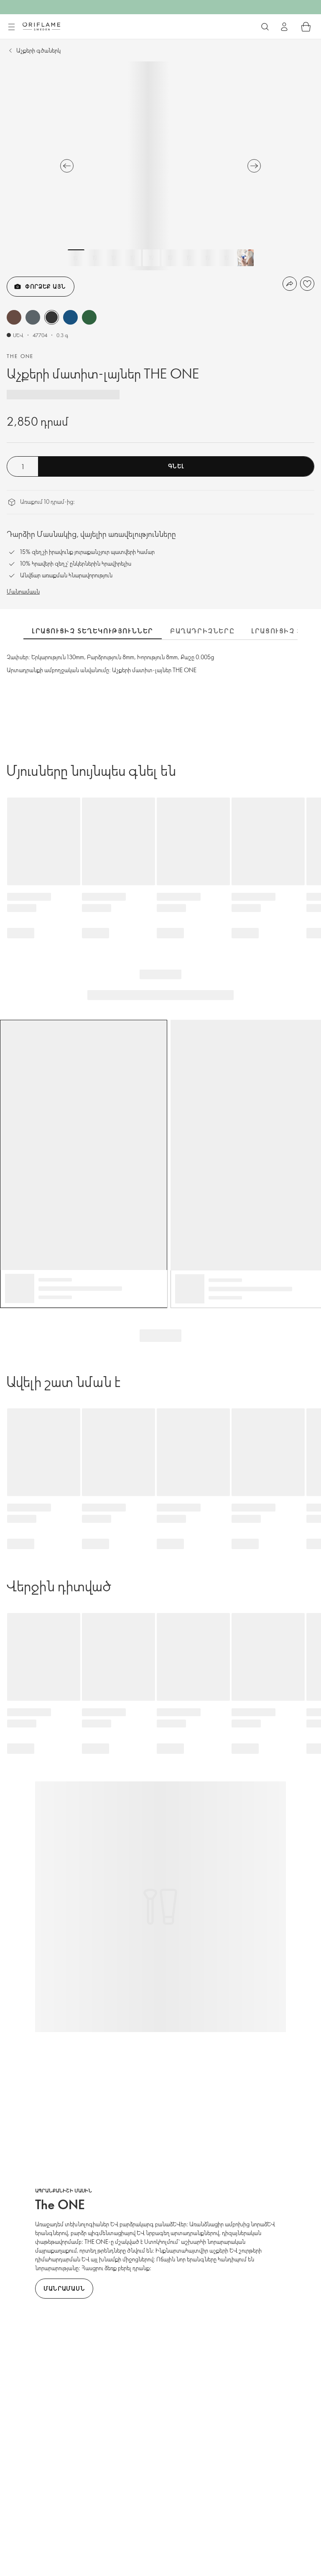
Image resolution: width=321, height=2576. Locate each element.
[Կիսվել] (290, 284)
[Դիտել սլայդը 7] (189, 258)
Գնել (176, 466)
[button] (14, 317)
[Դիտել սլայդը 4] (132, 258)
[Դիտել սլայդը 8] (208, 258)
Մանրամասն (23, 591)
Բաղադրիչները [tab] (202, 631)
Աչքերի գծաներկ (38, 50)
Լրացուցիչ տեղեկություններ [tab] (93, 631)
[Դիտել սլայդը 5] (151, 258)
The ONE (20, 356)
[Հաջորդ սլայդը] (254, 166)
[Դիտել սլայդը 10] (245, 258)
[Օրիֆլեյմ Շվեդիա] (41, 26)
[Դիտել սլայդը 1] (76, 258)
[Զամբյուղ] (306, 27)
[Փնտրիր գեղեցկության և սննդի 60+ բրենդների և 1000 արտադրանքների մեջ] (265, 27)
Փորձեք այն (46, 286)
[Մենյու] (11, 27)
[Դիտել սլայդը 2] (95, 258)
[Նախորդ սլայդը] (67, 166)
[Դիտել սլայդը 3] (114, 258)
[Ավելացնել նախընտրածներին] (307, 284)
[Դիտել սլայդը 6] (170, 258)
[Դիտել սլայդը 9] (227, 258)
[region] (160, 166)
